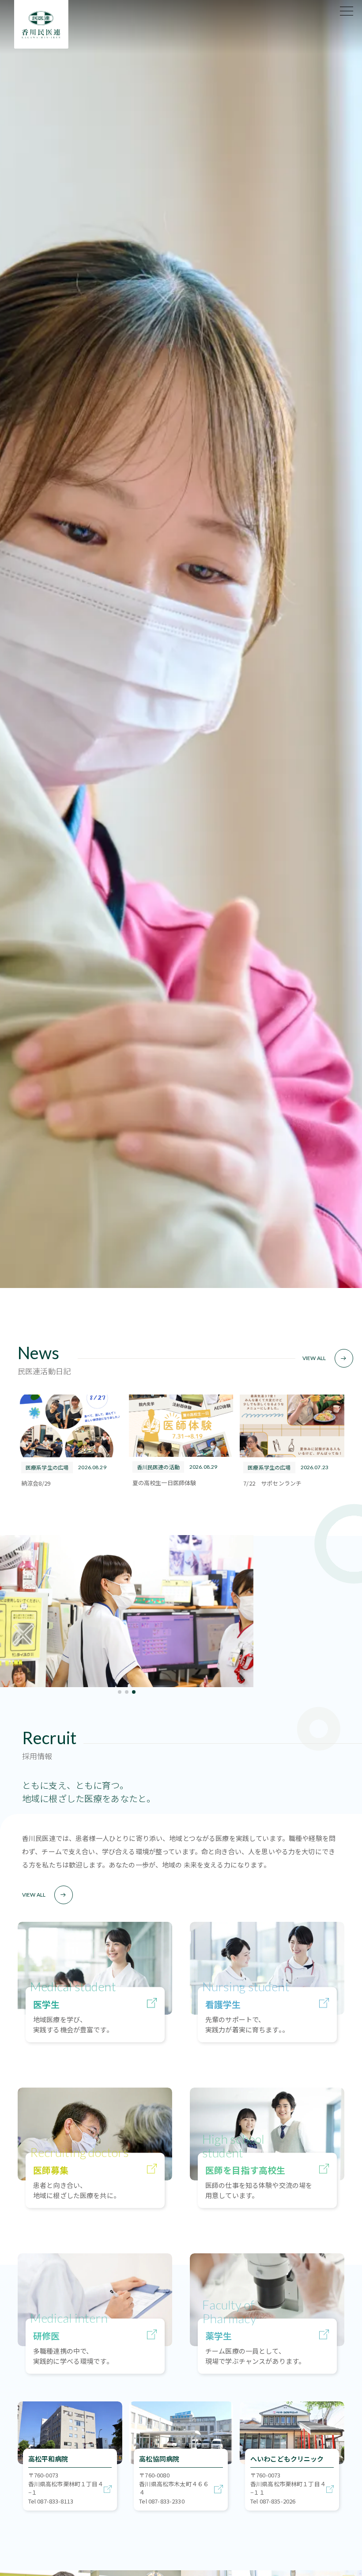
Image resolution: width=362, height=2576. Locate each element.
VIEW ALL (314, 1358)
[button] (120, 1692)
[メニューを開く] (347, 11)
